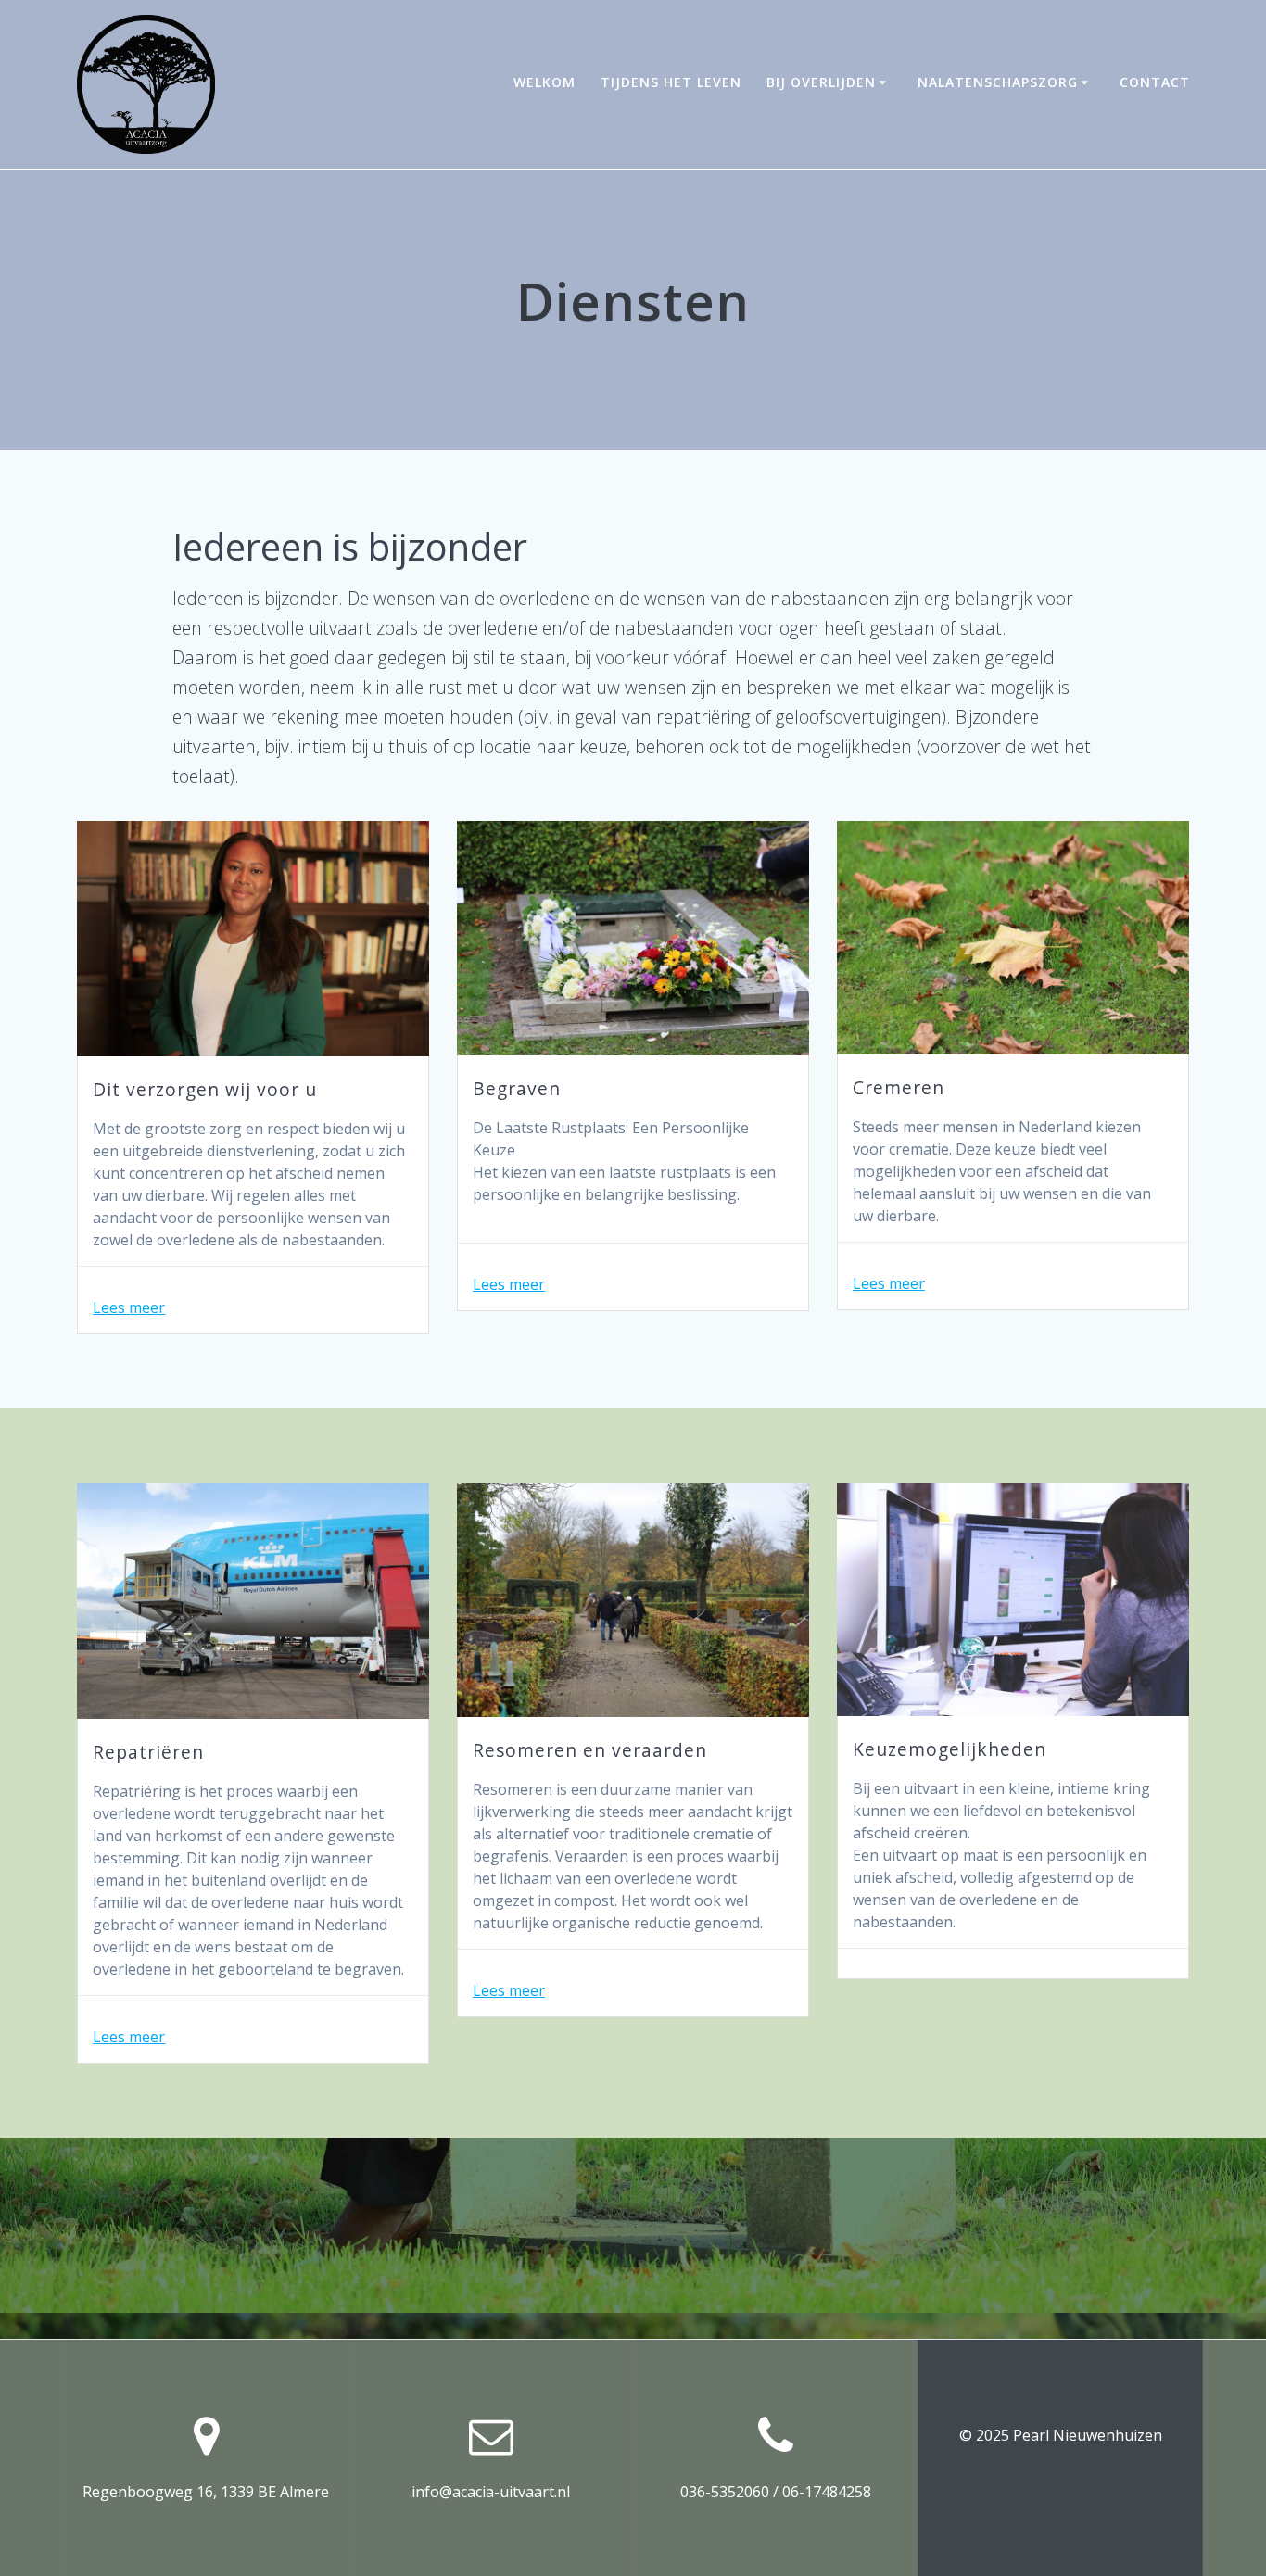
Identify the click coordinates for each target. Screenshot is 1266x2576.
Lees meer (129, 1307)
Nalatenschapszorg (998, 82)
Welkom (544, 82)
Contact (1155, 82)
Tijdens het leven (671, 82)
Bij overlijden (821, 82)
